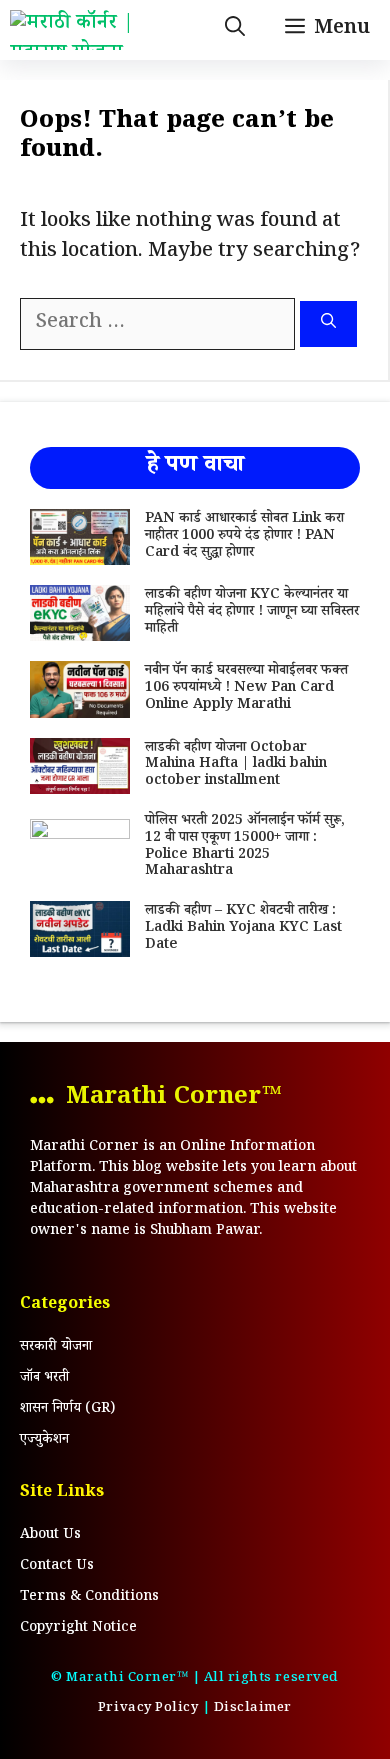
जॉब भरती (44, 1379)
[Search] (328, 324)
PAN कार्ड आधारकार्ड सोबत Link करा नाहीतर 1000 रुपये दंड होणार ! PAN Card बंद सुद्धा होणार (244, 537)
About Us (50, 1536)
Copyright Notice (78, 1629)
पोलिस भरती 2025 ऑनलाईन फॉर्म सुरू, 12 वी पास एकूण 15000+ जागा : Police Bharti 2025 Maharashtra (245, 847)
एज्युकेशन (44, 1441)
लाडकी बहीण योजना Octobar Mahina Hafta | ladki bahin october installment (236, 766)
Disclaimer (253, 1709)
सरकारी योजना (56, 1348)
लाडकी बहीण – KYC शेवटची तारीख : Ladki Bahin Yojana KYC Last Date (243, 929)
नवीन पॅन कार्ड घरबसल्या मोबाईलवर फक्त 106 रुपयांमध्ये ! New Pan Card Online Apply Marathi (246, 689)
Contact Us (57, 1567)
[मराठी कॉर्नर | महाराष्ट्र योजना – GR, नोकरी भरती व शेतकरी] (90, 30)
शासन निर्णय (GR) (67, 1410)
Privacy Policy (148, 1709)
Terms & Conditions (89, 1598)
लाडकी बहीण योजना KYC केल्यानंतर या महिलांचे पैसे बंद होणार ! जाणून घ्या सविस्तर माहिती (252, 613)
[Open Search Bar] (235, 30)
